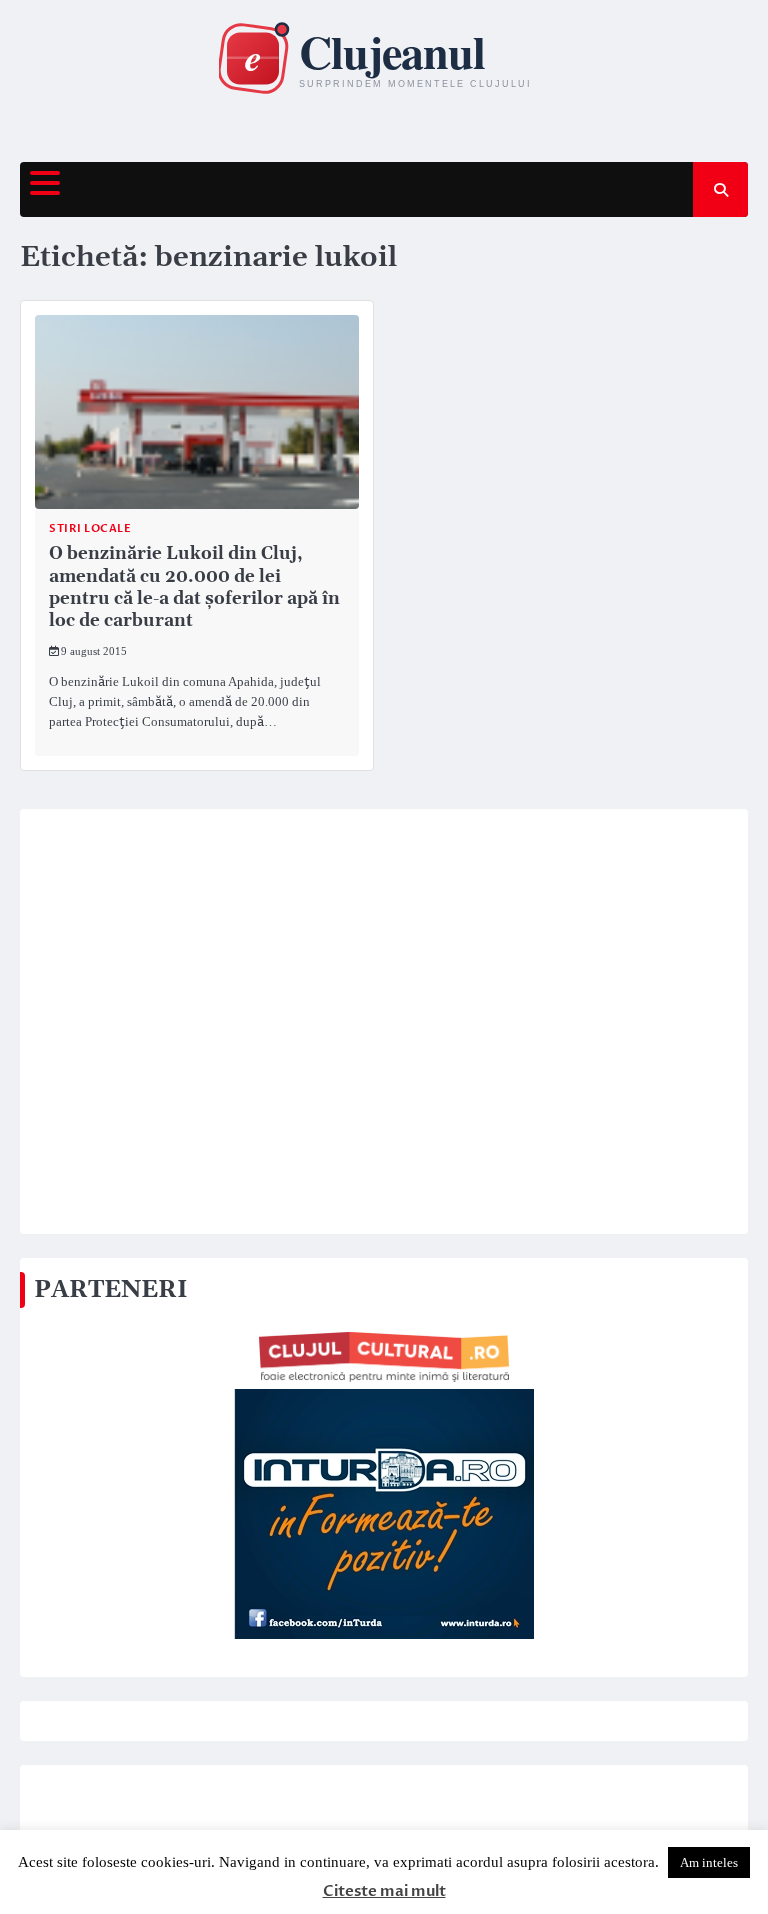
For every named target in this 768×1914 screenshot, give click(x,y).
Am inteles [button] (709, 1862)
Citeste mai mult (384, 1891)
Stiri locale (90, 528)
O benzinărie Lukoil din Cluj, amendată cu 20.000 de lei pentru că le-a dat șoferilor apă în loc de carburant (194, 587)
